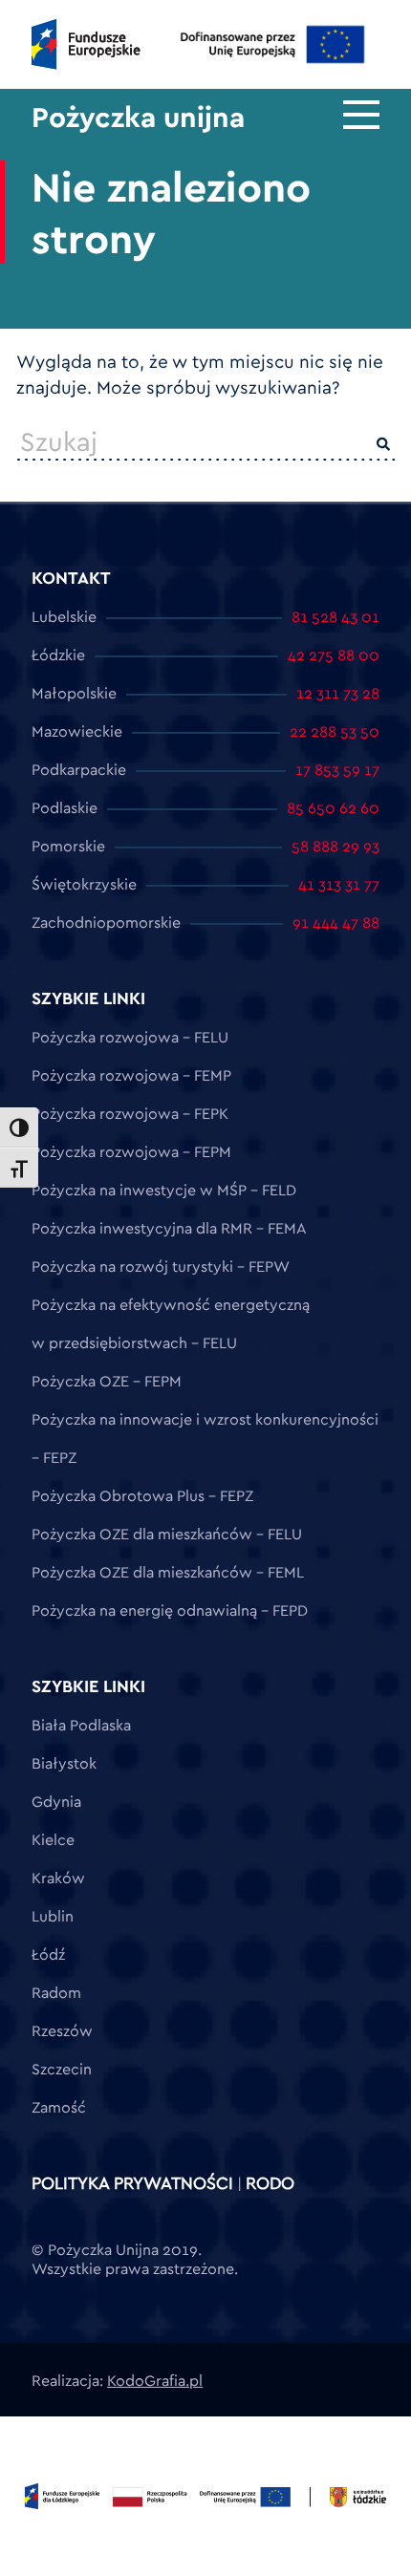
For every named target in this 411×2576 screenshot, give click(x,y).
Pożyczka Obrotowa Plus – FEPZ (142, 1495)
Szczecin (62, 2069)
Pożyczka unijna (138, 117)
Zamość (59, 2107)
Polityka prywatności (132, 2183)
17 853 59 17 (337, 769)
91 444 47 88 (336, 922)
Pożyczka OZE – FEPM (107, 1381)
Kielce (53, 1839)
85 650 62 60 (333, 807)
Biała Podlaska (81, 1725)
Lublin (53, 1916)
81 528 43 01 (335, 616)
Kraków (58, 1878)
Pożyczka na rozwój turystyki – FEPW (161, 1266)
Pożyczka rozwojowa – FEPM (131, 1151)
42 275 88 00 (334, 655)
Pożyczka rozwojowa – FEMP (131, 1075)
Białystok (64, 1763)
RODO (270, 2183)
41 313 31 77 (339, 884)
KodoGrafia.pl (155, 2380)
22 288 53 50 (335, 731)
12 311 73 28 (338, 693)
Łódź (48, 1954)
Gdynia (56, 1801)
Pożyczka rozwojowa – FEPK (130, 1113)
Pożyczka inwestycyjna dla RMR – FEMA (169, 1228)
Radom (56, 1992)
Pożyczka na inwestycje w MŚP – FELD (164, 1190)
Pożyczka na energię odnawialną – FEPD (170, 1610)
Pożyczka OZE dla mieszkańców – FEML (168, 1572)
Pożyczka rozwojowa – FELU (130, 1037)
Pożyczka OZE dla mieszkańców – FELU (167, 1534)
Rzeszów (62, 2030)
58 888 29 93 (335, 846)
